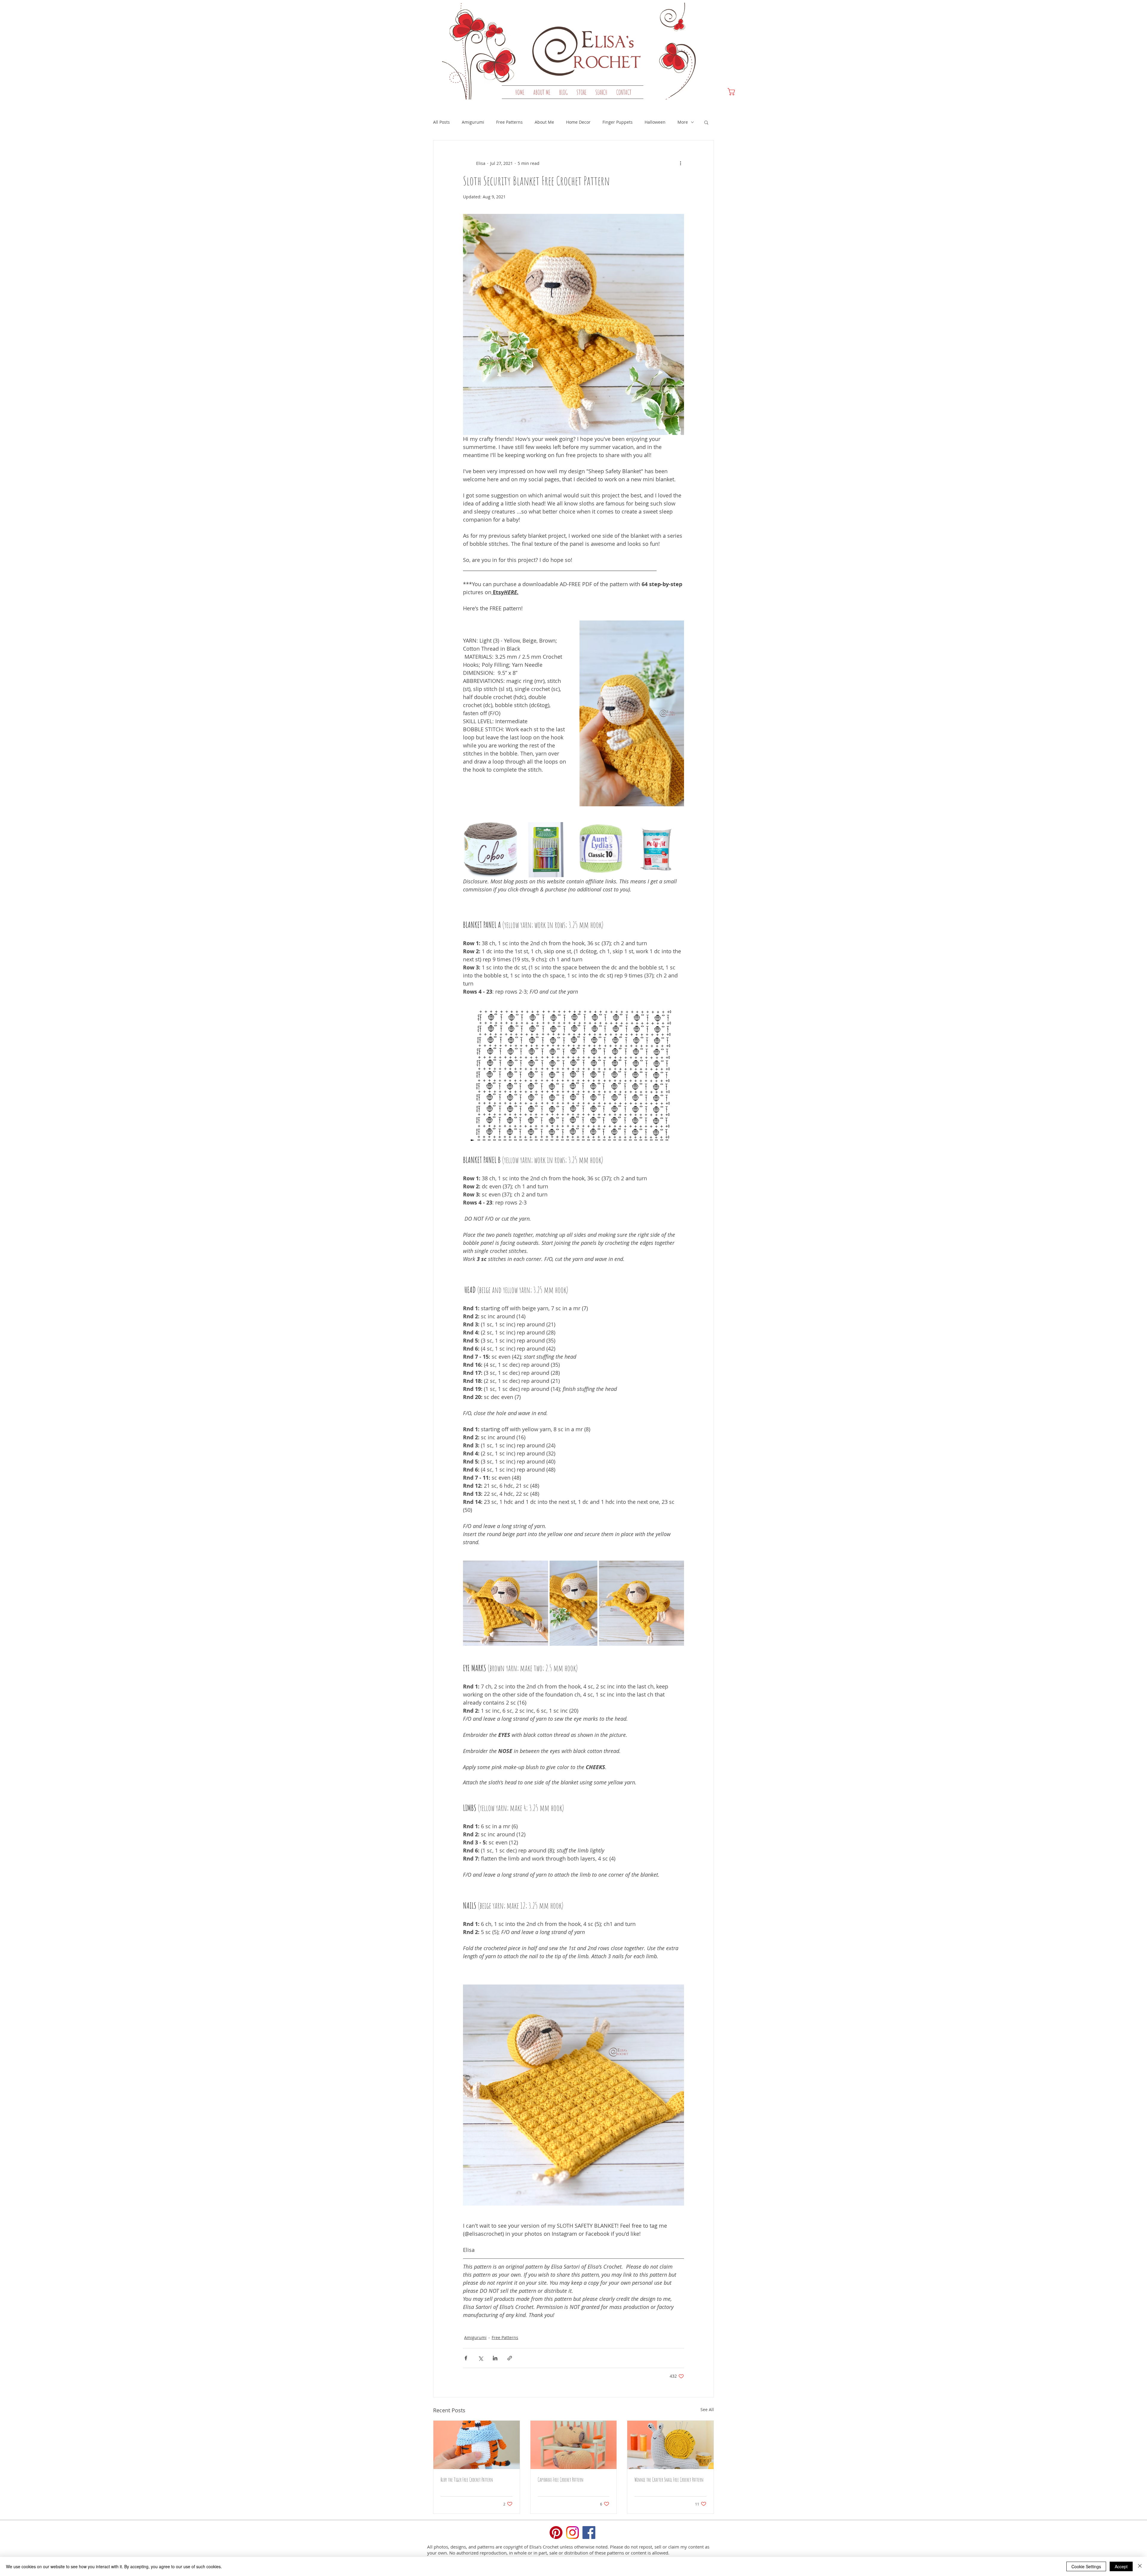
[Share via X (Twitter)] (480, 2358)
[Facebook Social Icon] (589, 2533)
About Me (544, 122)
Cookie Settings (1086, 2566)
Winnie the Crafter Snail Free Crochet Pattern (669, 2480)
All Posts (441, 122)
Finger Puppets (618, 122)
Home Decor (578, 122)
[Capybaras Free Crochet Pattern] (574, 2445)
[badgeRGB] (556, 2533)
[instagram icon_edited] (572, 2533)
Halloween (655, 122)
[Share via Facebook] (466, 2358)
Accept (1121, 2566)
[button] (581, 92)
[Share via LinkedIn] (495, 2358)
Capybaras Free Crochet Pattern (561, 2480)
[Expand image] (491, 850)
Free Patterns (509, 122)
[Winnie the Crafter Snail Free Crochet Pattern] (670, 2445)
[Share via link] (510, 2358)
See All (707, 2409)
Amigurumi (473, 122)
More (683, 122)
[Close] (1140, 2566)
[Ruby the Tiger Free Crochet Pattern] (477, 2445)
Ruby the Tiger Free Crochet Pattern (467, 2480)
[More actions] (680, 163)
